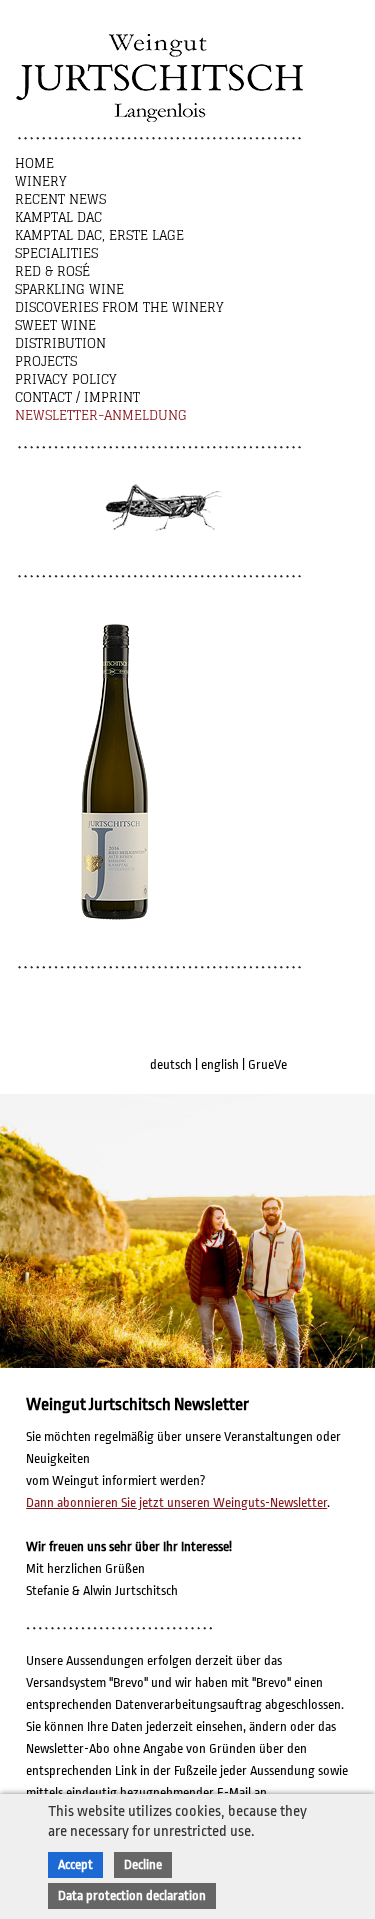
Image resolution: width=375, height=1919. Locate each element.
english (220, 1064)
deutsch (171, 1064)
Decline (143, 1864)
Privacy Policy (66, 379)
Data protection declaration (132, 1895)
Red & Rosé (52, 271)
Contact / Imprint (77, 397)
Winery (41, 181)
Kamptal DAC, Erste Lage (99, 235)
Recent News (60, 199)
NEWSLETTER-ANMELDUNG (101, 415)
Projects (46, 361)
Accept (75, 1864)
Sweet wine (55, 325)
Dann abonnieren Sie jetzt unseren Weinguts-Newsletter (176, 1502)
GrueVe (267, 1064)
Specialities (56, 253)
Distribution (60, 343)
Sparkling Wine (69, 289)
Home (34, 163)
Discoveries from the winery (119, 307)
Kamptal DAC (58, 217)
